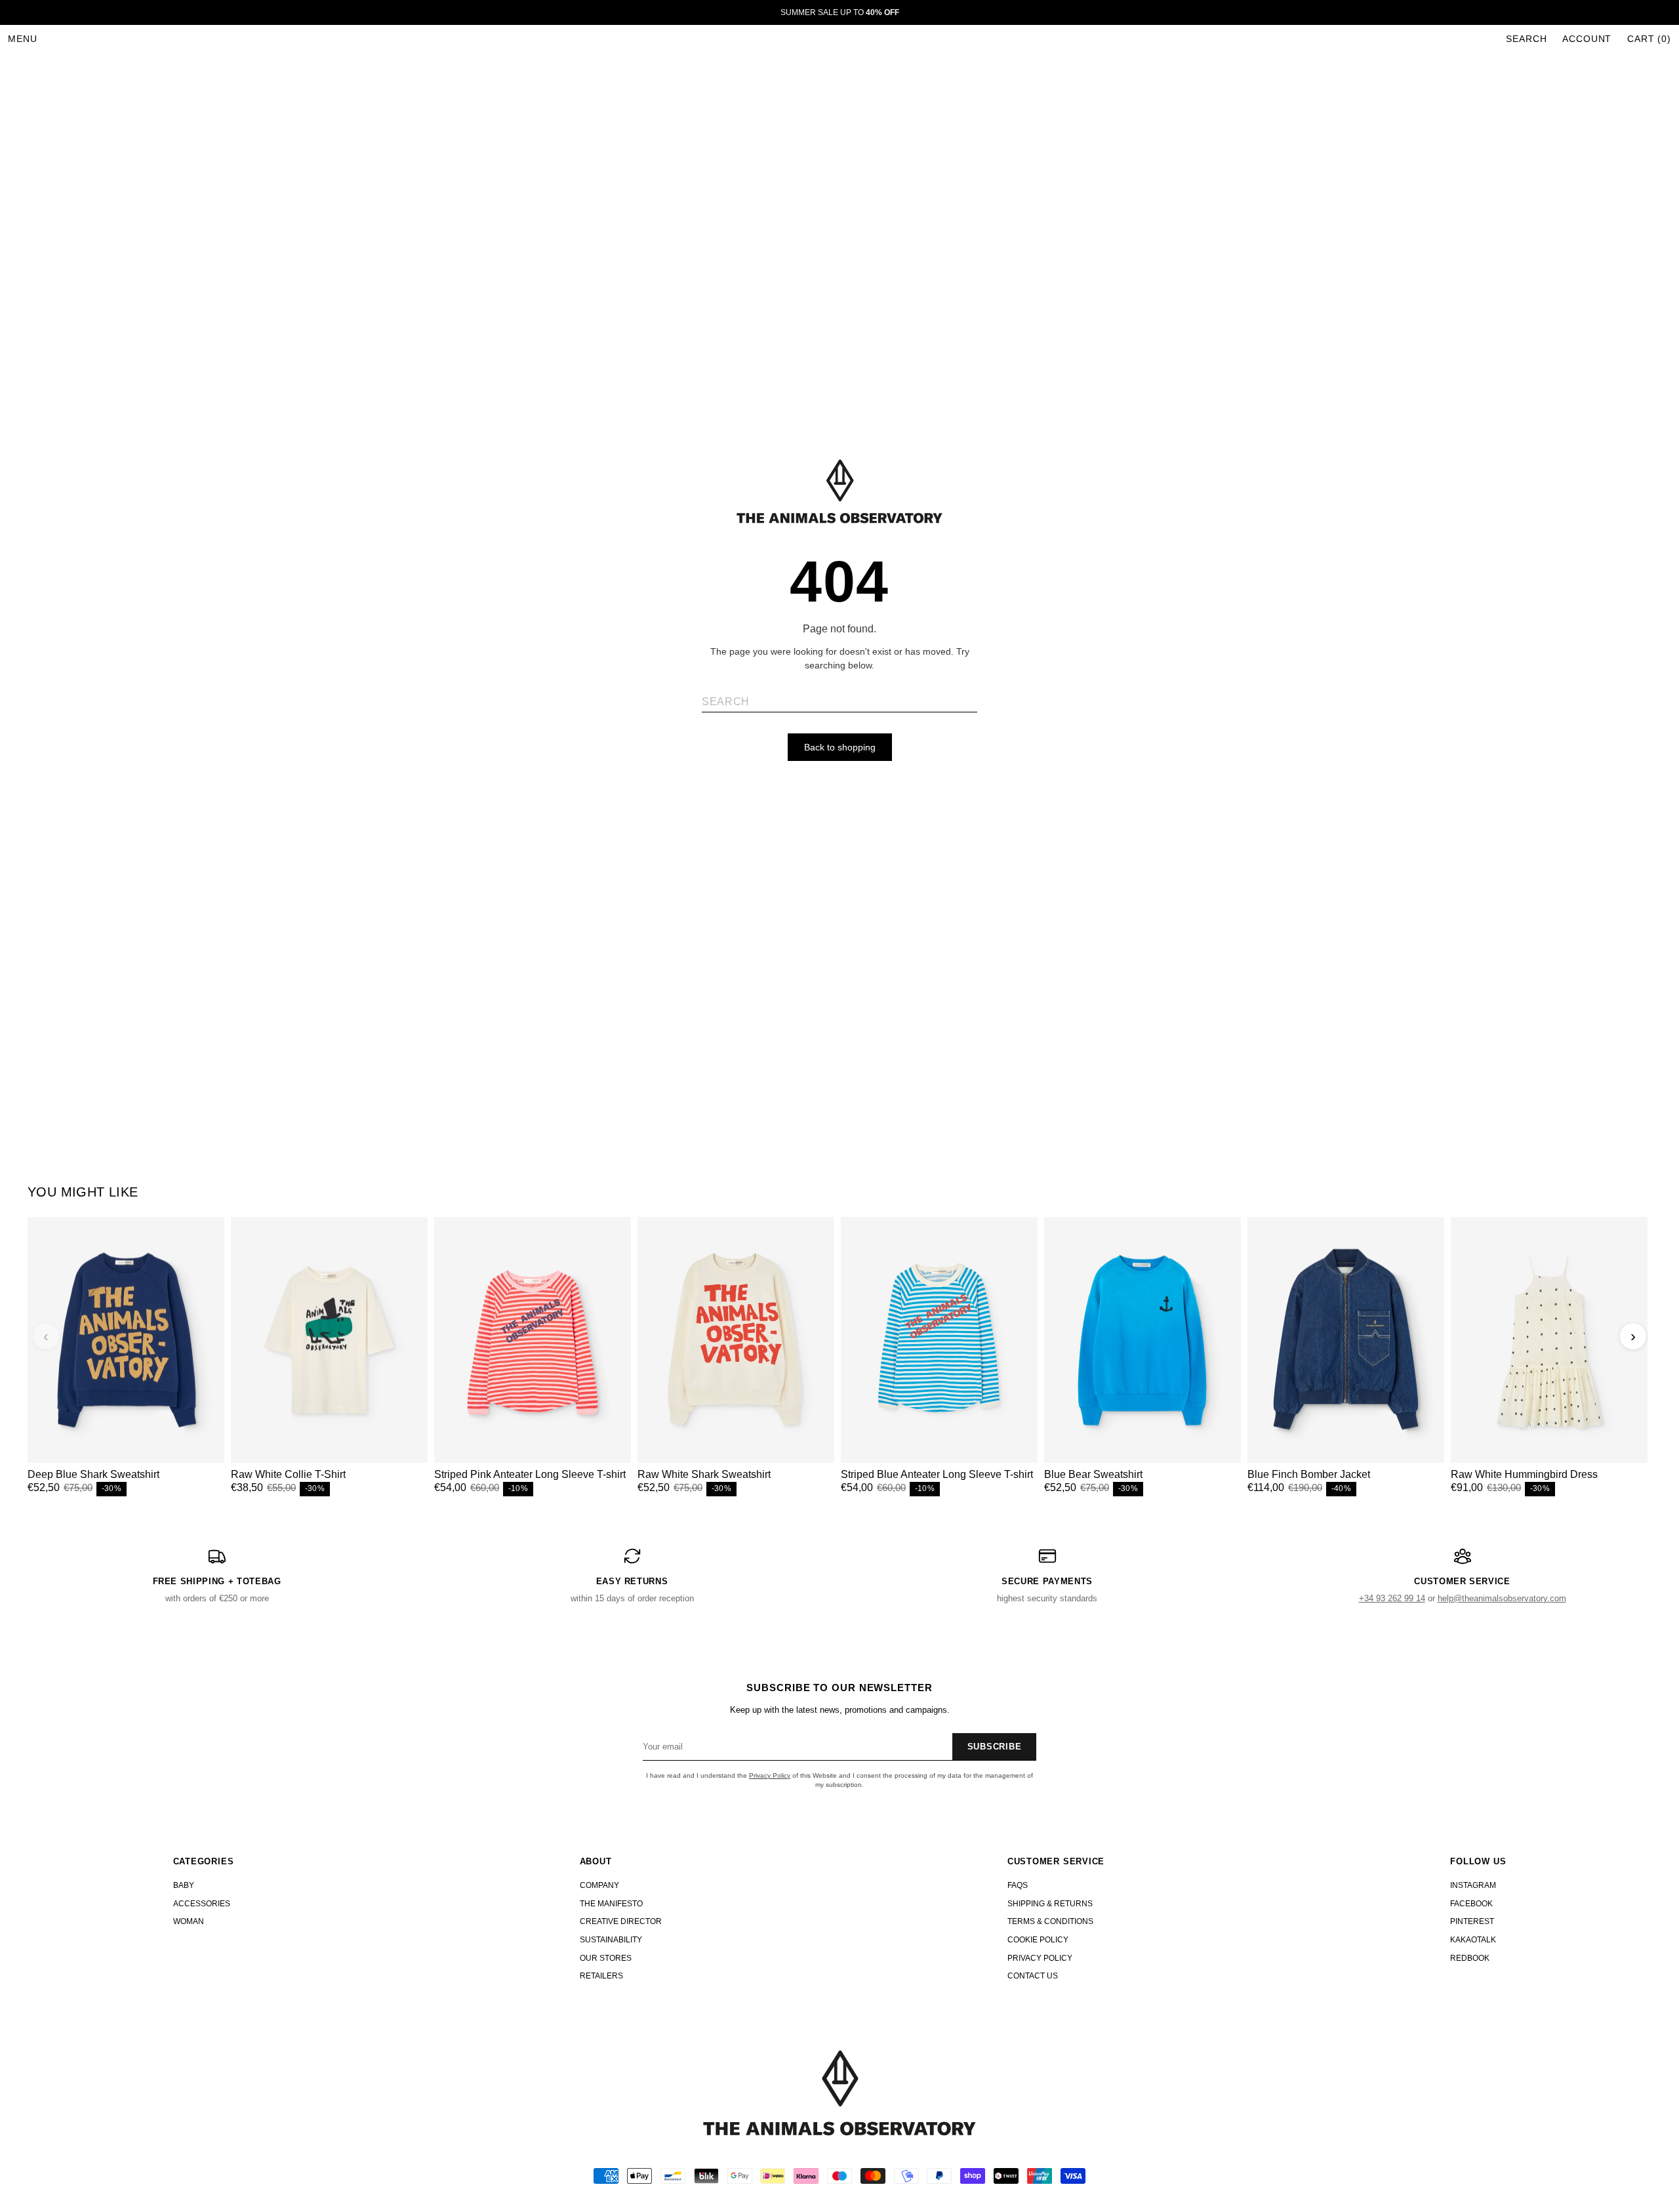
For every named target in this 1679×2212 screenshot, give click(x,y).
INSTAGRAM (1473, 1885)
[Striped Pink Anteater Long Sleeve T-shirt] (533, 1340)
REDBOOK (1470, 1958)
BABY (184, 1885)
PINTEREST (1472, 1921)
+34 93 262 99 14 (1392, 1598)
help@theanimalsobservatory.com (1502, 1598)
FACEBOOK (1471, 1904)
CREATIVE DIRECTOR (621, 1921)
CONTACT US (1033, 1976)
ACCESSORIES (202, 1904)
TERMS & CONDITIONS (1050, 1921)
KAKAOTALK (1473, 1940)
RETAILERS (601, 1976)
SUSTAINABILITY (611, 1940)
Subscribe (995, 1747)
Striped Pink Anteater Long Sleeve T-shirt (530, 1474)
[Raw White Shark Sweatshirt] (736, 1340)
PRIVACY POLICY (1040, 1958)
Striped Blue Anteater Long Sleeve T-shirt (937, 1474)
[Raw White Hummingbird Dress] (1549, 1340)
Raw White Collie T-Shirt (288, 1474)
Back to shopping (840, 747)
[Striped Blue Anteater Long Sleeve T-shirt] (939, 1340)
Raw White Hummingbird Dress (1524, 1474)
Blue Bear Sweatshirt (1093, 1474)
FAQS (1018, 1885)
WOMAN (189, 1921)
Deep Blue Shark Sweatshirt (93, 1474)
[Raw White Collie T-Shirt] (329, 1340)
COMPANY (599, 1885)
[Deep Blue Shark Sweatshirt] (126, 1340)
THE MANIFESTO (611, 1904)
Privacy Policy (770, 1775)
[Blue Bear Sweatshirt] (1143, 1340)
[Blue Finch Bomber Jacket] (1346, 1340)
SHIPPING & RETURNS (1050, 1904)
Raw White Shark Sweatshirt (704, 1474)
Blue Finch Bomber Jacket (1309, 1474)
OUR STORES (606, 1958)
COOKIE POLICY (1038, 1940)
